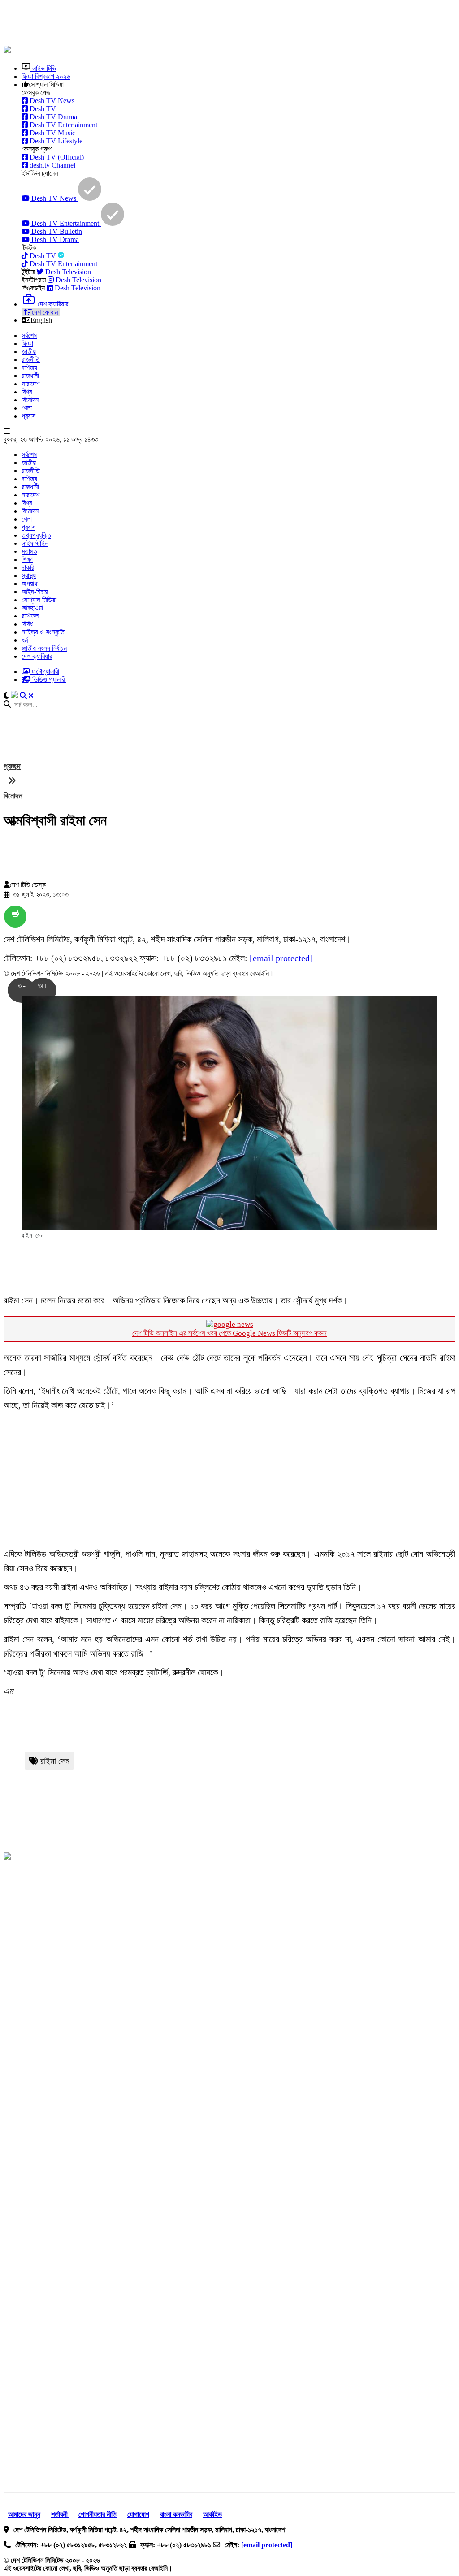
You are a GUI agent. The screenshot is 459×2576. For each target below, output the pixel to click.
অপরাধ (29, 584)
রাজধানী (30, 376)
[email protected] (281, 958)
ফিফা (27, 343)
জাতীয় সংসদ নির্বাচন (44, 648)
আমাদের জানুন (24, 2514)
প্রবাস (28, 416)
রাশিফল (30, 616)
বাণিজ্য (29, 368)
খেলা (27, 408)
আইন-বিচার (35, 592)
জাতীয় (29, 352)
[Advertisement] (221, 24)
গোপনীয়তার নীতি (97, 2514)
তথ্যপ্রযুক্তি (36, 535)
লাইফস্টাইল (35, 543)
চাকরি (28, 567)
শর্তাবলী (60, 2514)
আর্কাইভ (212, 2514)
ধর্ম (25, 640)
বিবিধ (27, 624)
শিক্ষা (27, 559)
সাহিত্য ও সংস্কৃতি (43, 632)
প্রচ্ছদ (12, 766)
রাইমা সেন (55, 1761)
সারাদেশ (30, 384)
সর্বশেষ (29, 335)
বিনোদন (30, 400)
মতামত (29, 551)
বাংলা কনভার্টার (176, 2514)
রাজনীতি (31, 360)
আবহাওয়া (32, 608)
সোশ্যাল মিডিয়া (39, 600)
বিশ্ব (27, 392)
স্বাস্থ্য (29, 576)
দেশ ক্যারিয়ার (37, 656)
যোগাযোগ (138, 2514)
